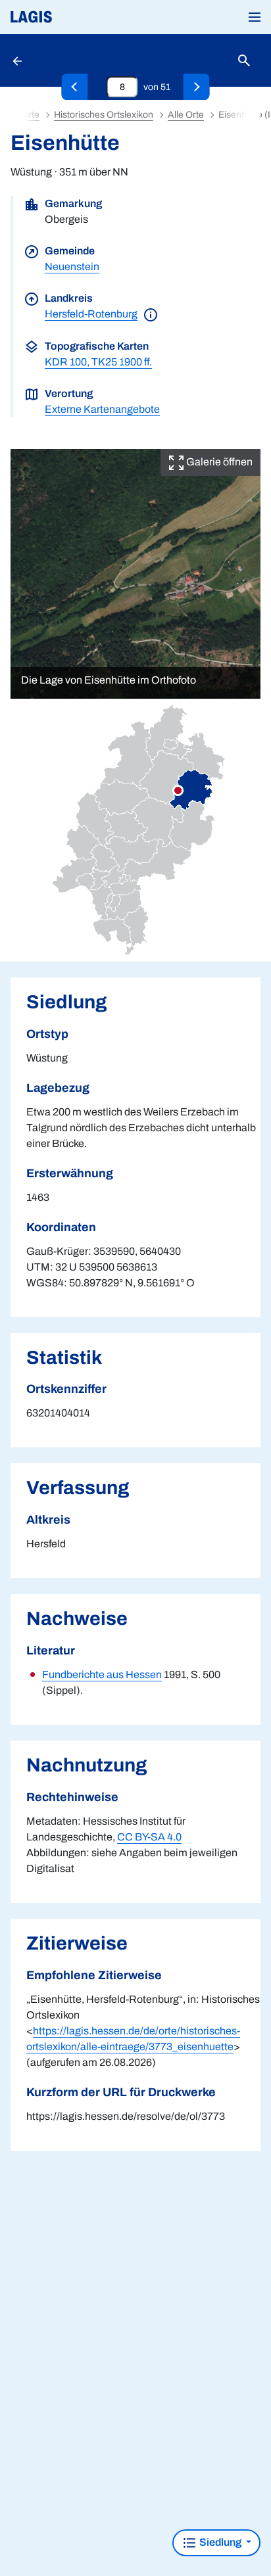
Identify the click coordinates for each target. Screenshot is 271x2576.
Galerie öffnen (218, 462)
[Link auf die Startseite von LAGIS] (76, 17)
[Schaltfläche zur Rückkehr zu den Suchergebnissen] (18, 60)
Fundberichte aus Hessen (102, 1674)
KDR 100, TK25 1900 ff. (98, 362)
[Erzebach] (197, 87)
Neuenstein (72, 267)
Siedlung (220, 2542)
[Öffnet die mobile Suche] (244, 61)
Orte (30, 115)
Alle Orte (186, 115)
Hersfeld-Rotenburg (91, 314)
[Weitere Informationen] (151, 314)
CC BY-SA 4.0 (149, 1837)
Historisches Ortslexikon (104, 115)
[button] (255, 17)
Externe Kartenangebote (102, 409)
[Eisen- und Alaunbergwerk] (75, 87)
